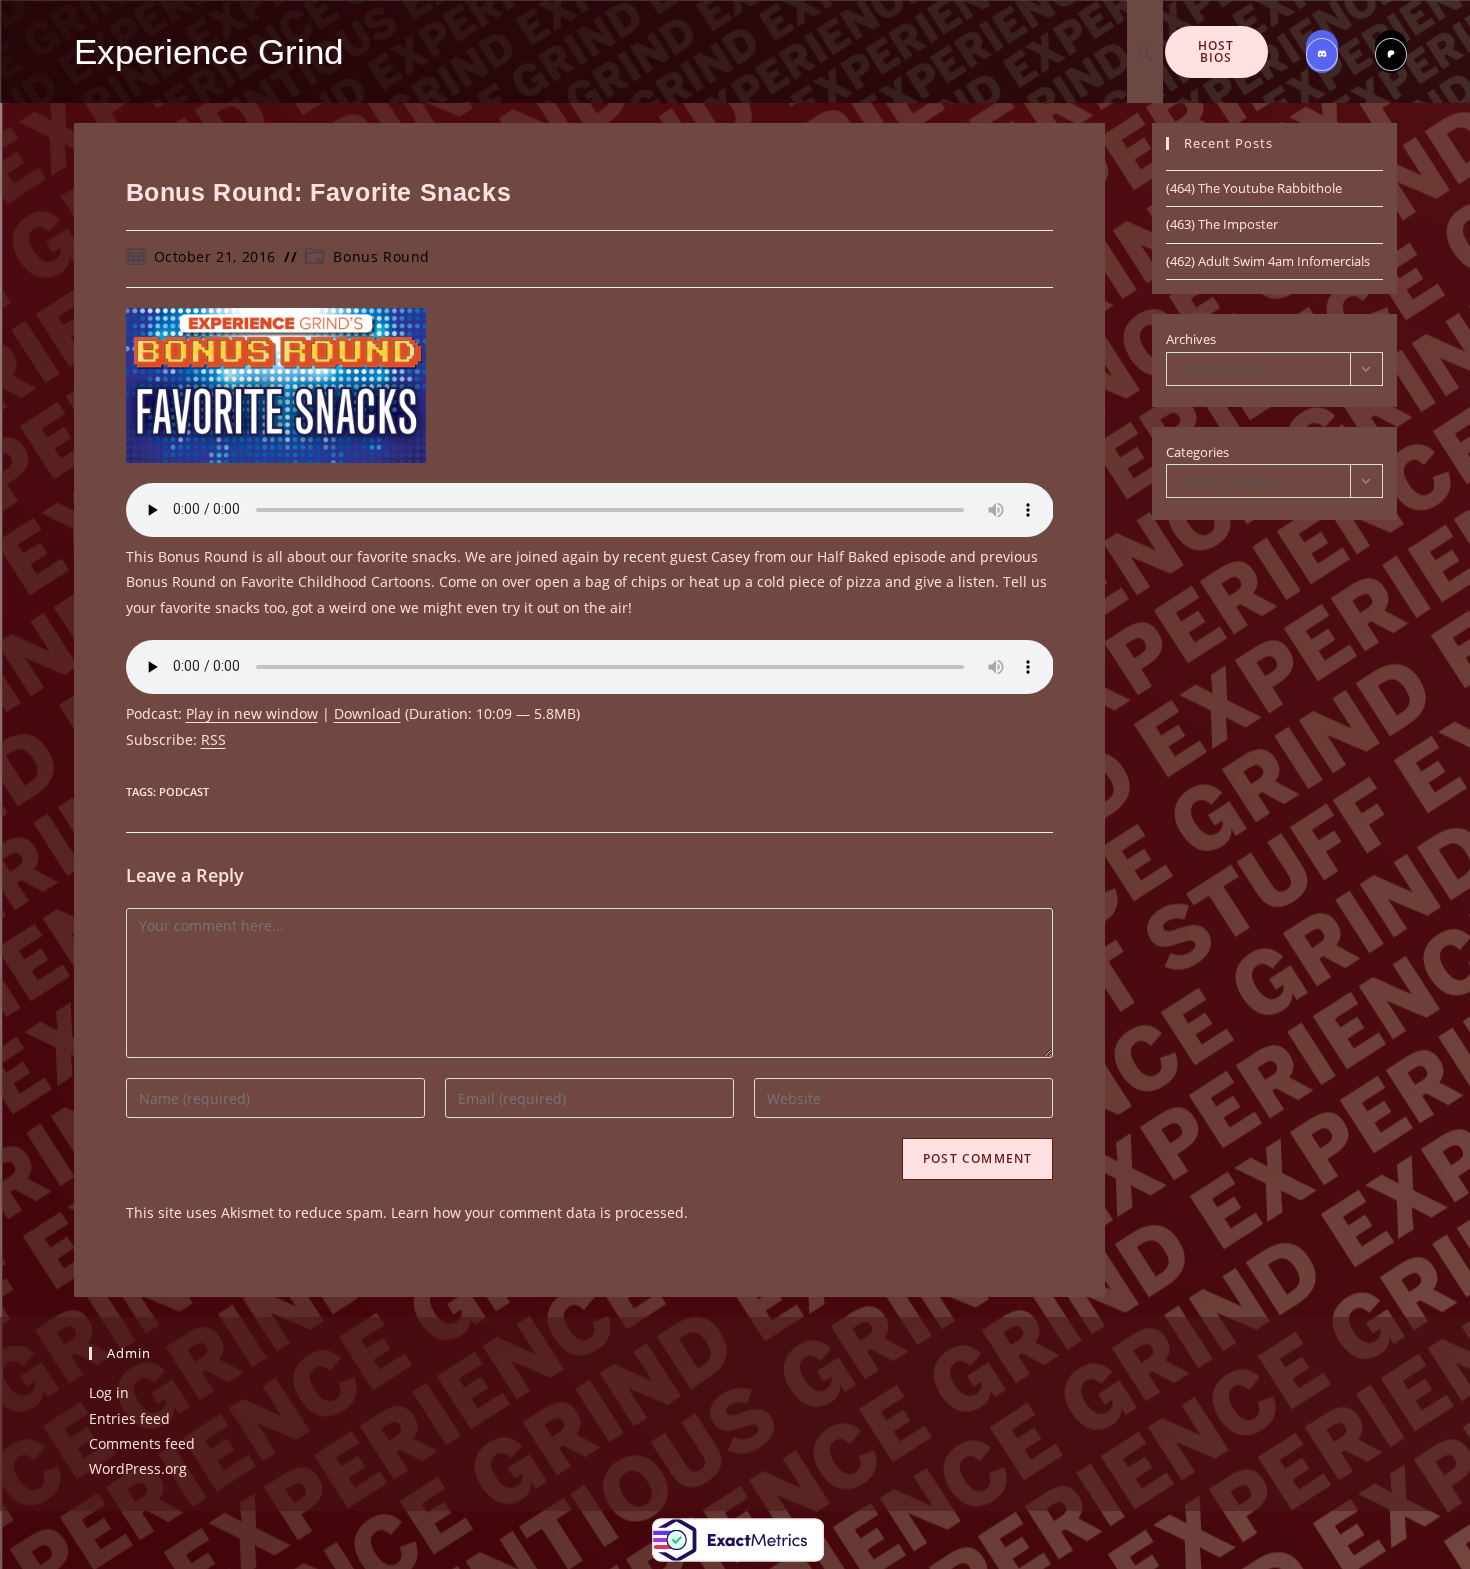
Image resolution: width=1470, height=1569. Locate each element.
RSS (213, 739)
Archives (1191, 339)
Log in (109, 1392)
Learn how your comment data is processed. (539, 1212)
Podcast (184, 791)
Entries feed (129, 1418)
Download (367, 713)
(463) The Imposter (1222, 224)
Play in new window (252, 713)
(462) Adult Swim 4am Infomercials (1268, 261)
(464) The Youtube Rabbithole (1254, 188)
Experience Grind (208, 51)
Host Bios (1216, 51)
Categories (1197, 452)
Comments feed (142, 1443)
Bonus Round (381, 256)
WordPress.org (138, 1468)
